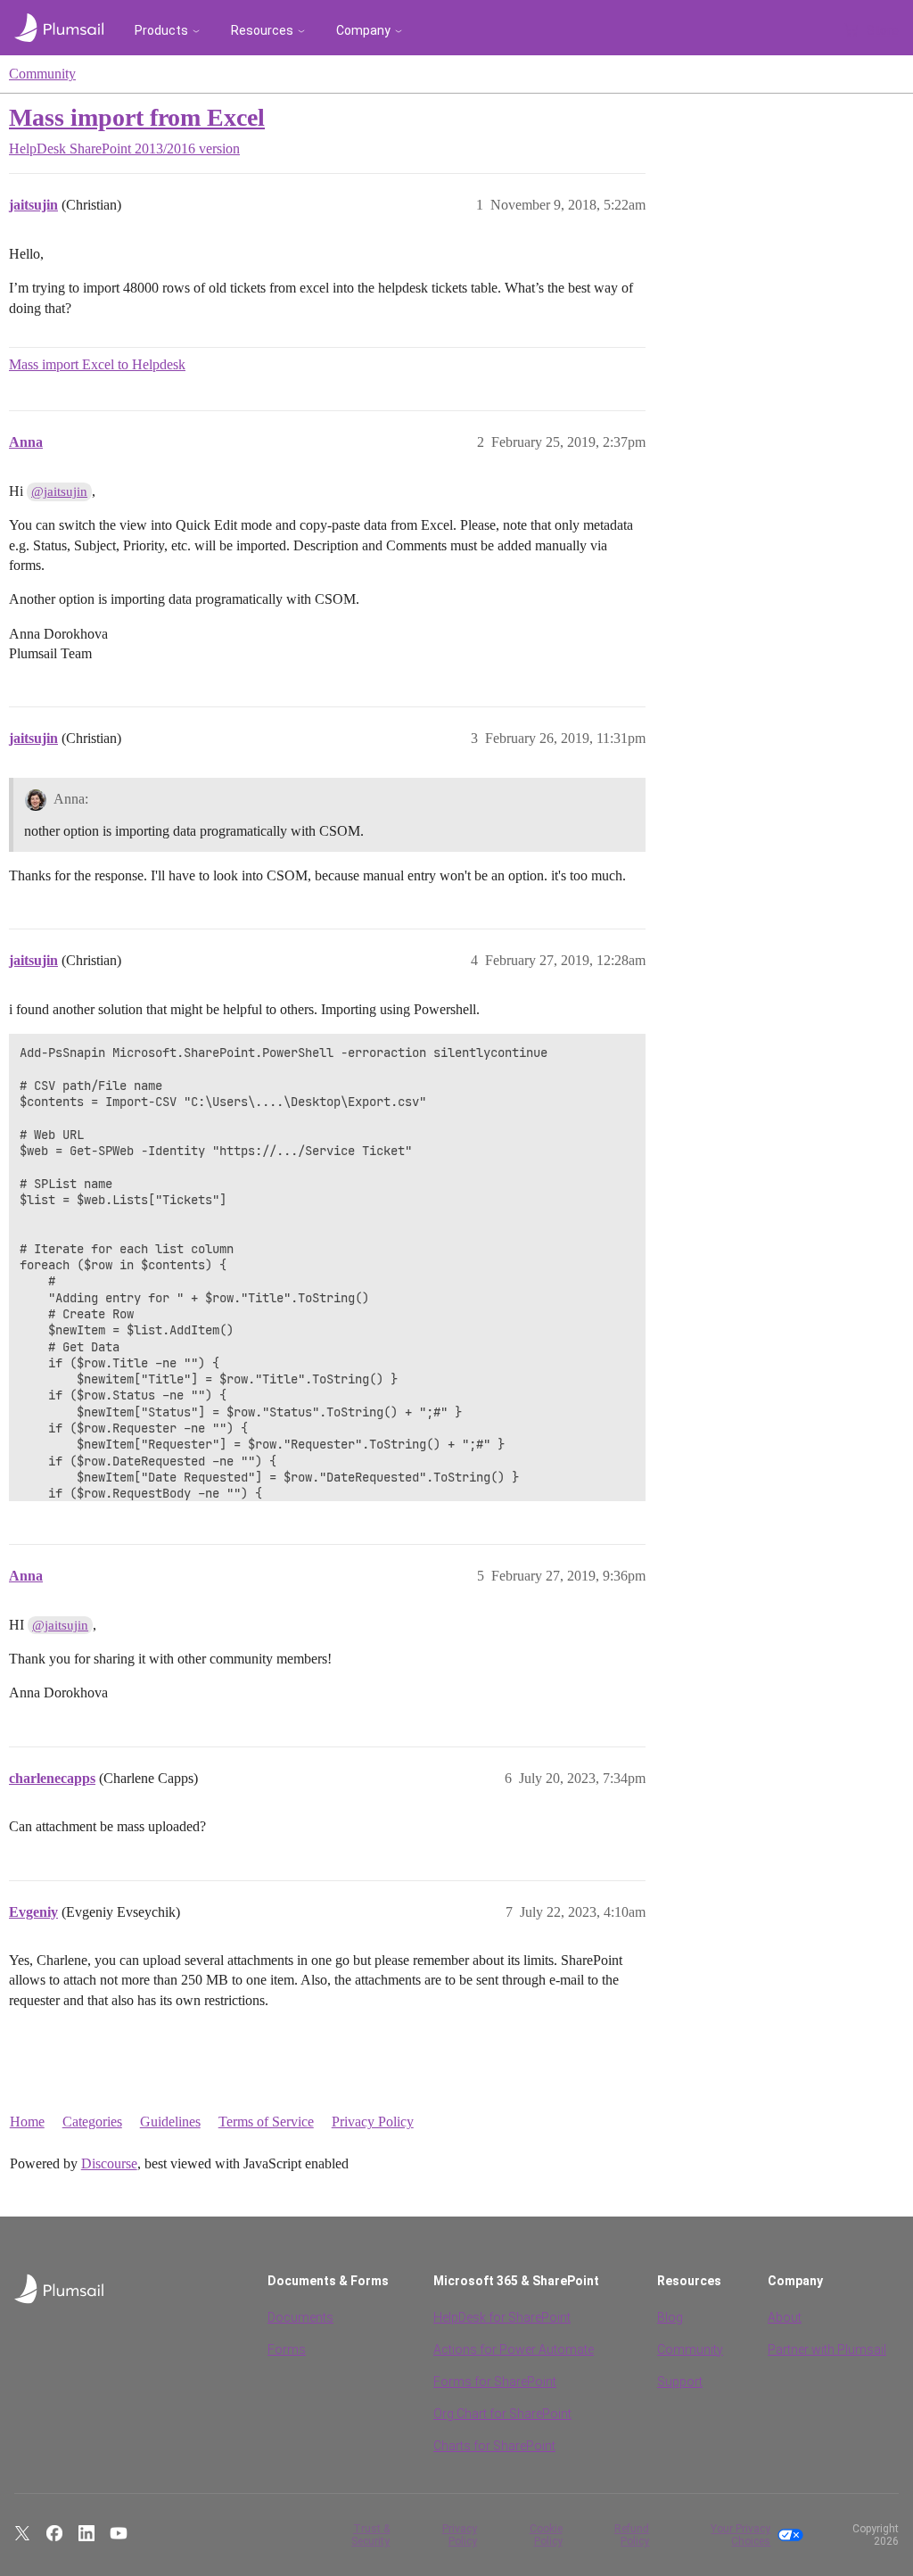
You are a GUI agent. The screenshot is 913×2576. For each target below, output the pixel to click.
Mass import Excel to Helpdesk (97, 364)
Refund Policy (632, 2535)
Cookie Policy (546, 2535)
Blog (670, 2317)
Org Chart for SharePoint (502, 2414)
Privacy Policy (373, 2122)
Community (42, 74)
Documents (300, 2317)
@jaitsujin (59, 491)
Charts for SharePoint (494, 2446)
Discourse (109, 2163)
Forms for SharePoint (495, 2382)
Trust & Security (370, 2535)
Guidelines (170, 2122)
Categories (92, 2122)
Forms (287, 2349)
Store (883, 30)
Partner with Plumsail (827, 2349)
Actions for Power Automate (514, 2349)
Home (27, 2122)
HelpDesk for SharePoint (502, 2317)
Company (363, 30)
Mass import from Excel (137, 117)
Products (161, 30)
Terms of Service (266, 2122)
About (785, 2317)
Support (680, 2382)
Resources (262, 30)
